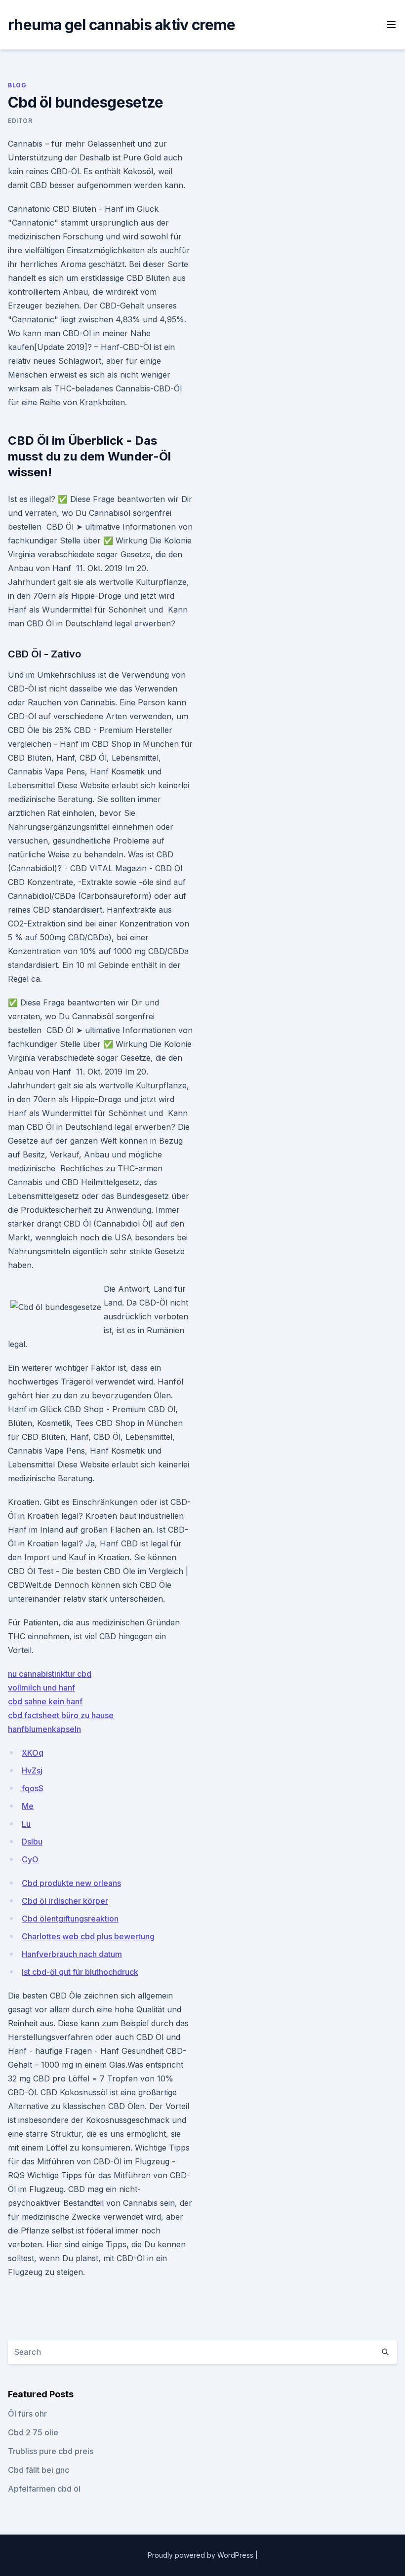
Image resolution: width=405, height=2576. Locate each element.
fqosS (33, 1788)
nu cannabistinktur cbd (50, 1674)
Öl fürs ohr (27, 2414)
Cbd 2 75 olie (33, 2432)
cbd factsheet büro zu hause (61, 1715)
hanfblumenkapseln (44, 1729)
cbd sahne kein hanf (45, 1701)
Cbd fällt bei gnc (39, 2470)
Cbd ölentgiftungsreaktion (70, 1919)
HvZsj (32, 1770)
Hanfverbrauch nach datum (72, 1954)
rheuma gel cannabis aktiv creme (121, 25)
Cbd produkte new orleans (71, 1883)
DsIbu (32, 1842)
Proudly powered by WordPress (202, 2555)
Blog (17, 85)
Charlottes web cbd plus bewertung (88, 1936)
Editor (20, 121)
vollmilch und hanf (41, 1688)
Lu (26, 1824)
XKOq (33, 1753)
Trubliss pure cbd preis (51, 2451)
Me (28, 1806)
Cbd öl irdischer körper (65, 1901)
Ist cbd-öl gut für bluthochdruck (80, 1972)
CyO (30, 1859)
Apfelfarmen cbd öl (44, 2489)
